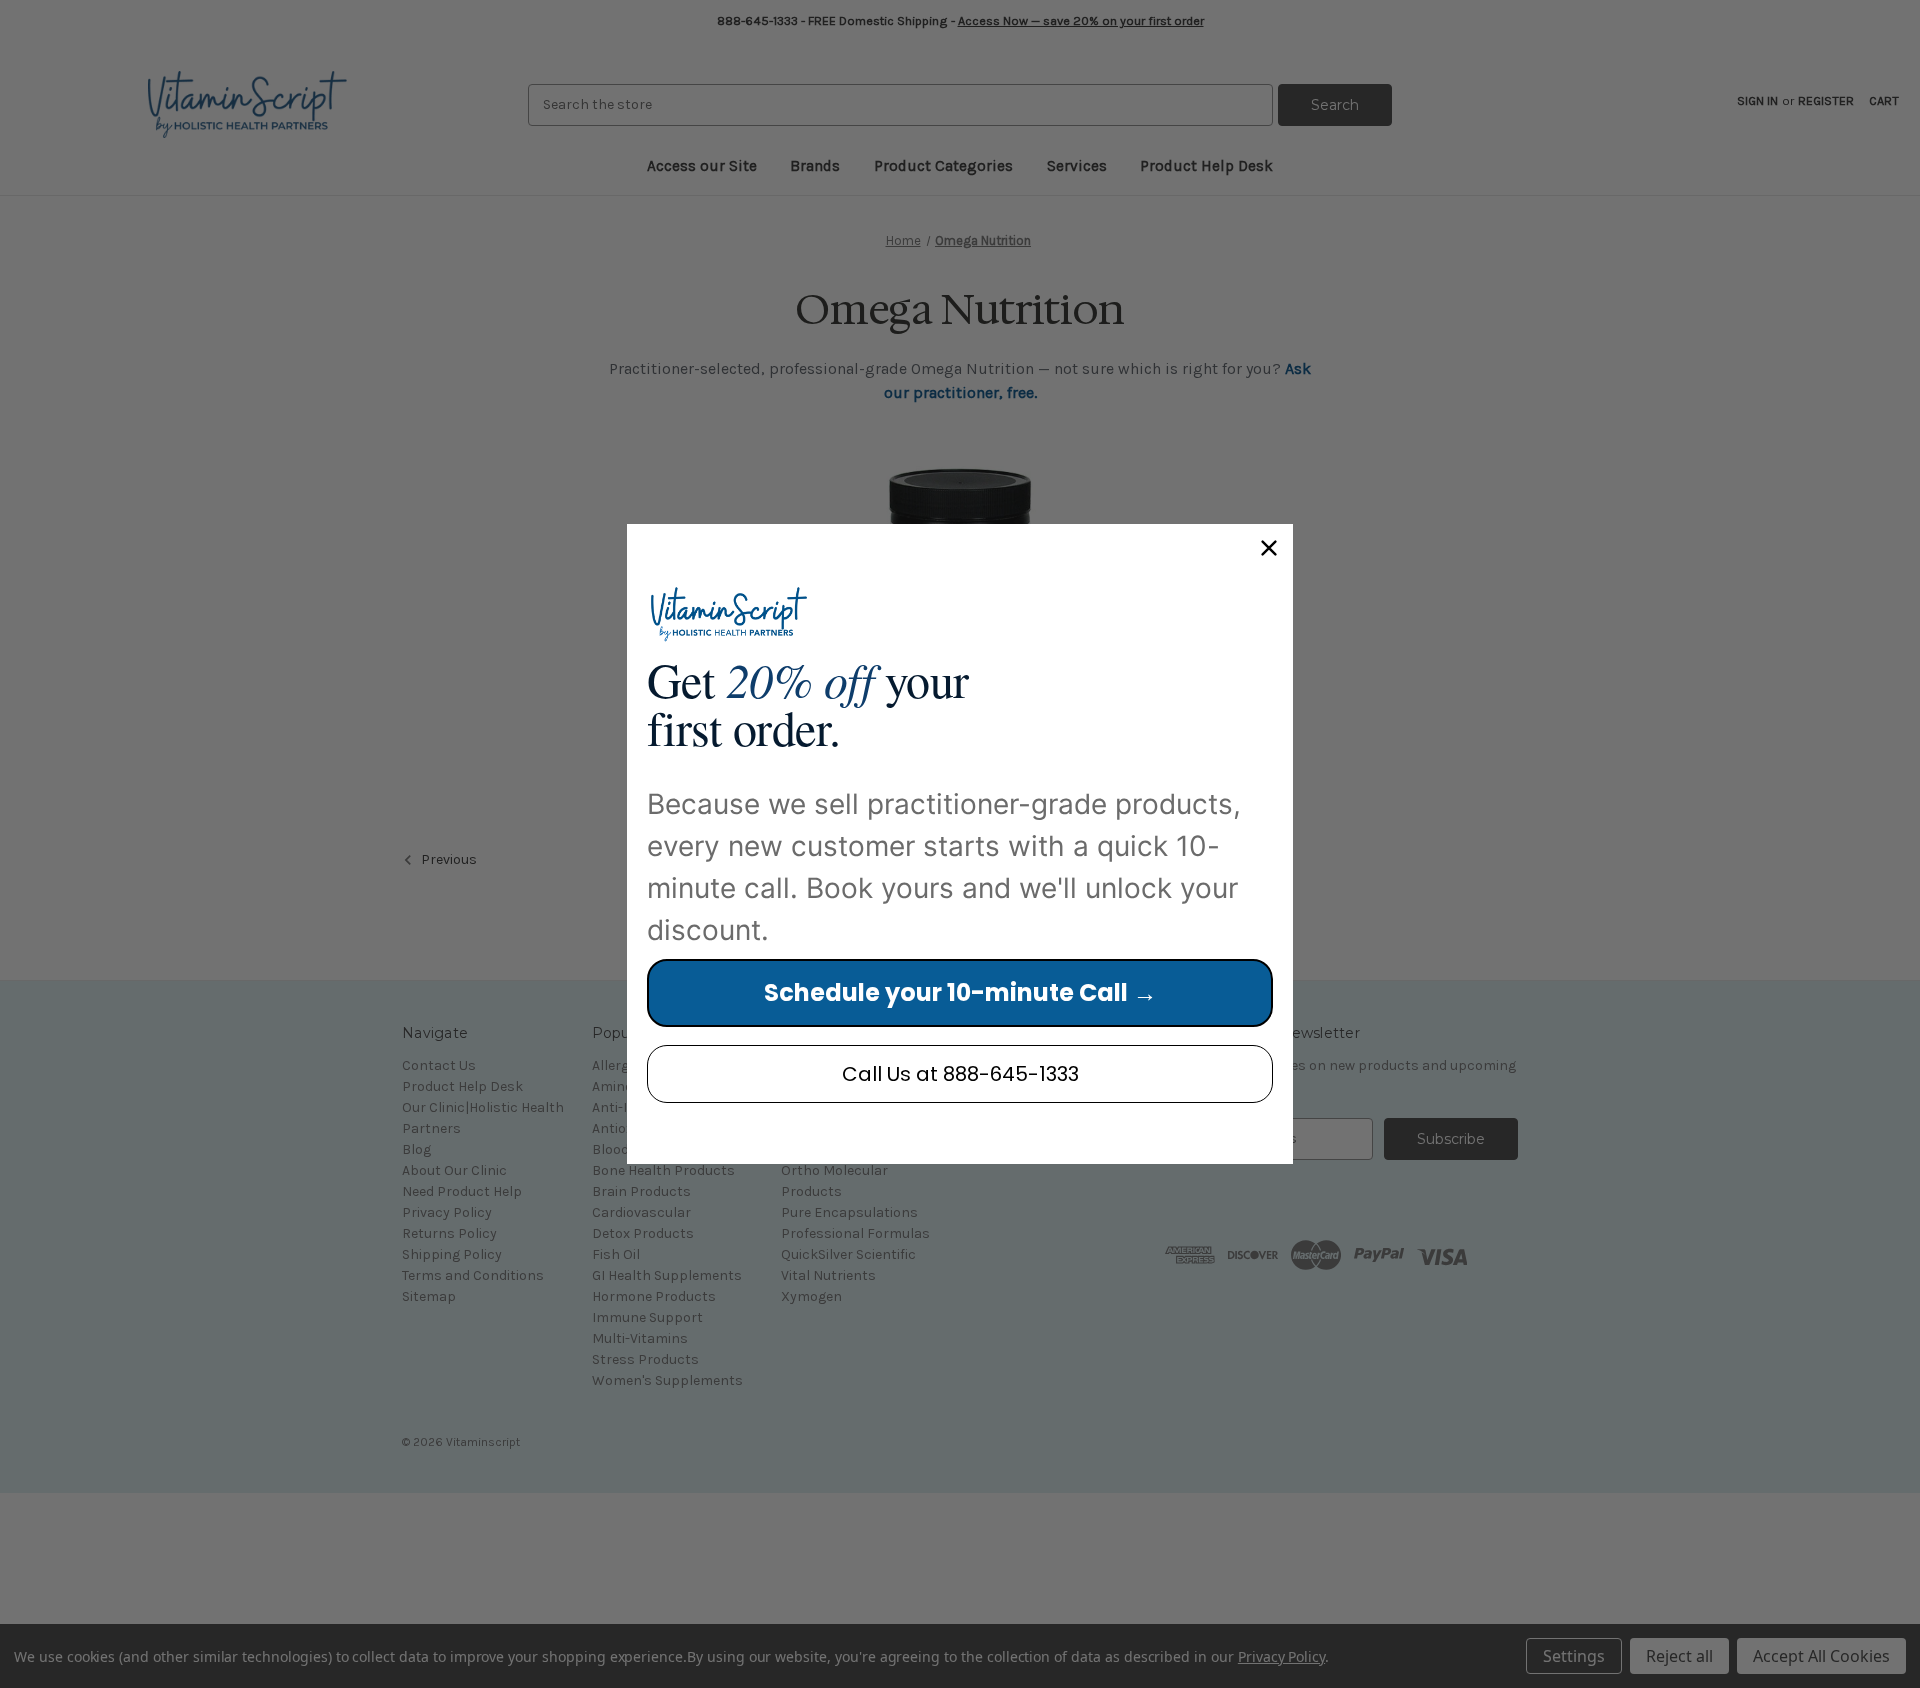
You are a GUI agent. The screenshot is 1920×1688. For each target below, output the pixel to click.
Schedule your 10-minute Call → (960, 992)
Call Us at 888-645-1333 (960, 1074)
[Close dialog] (1269, 548)
